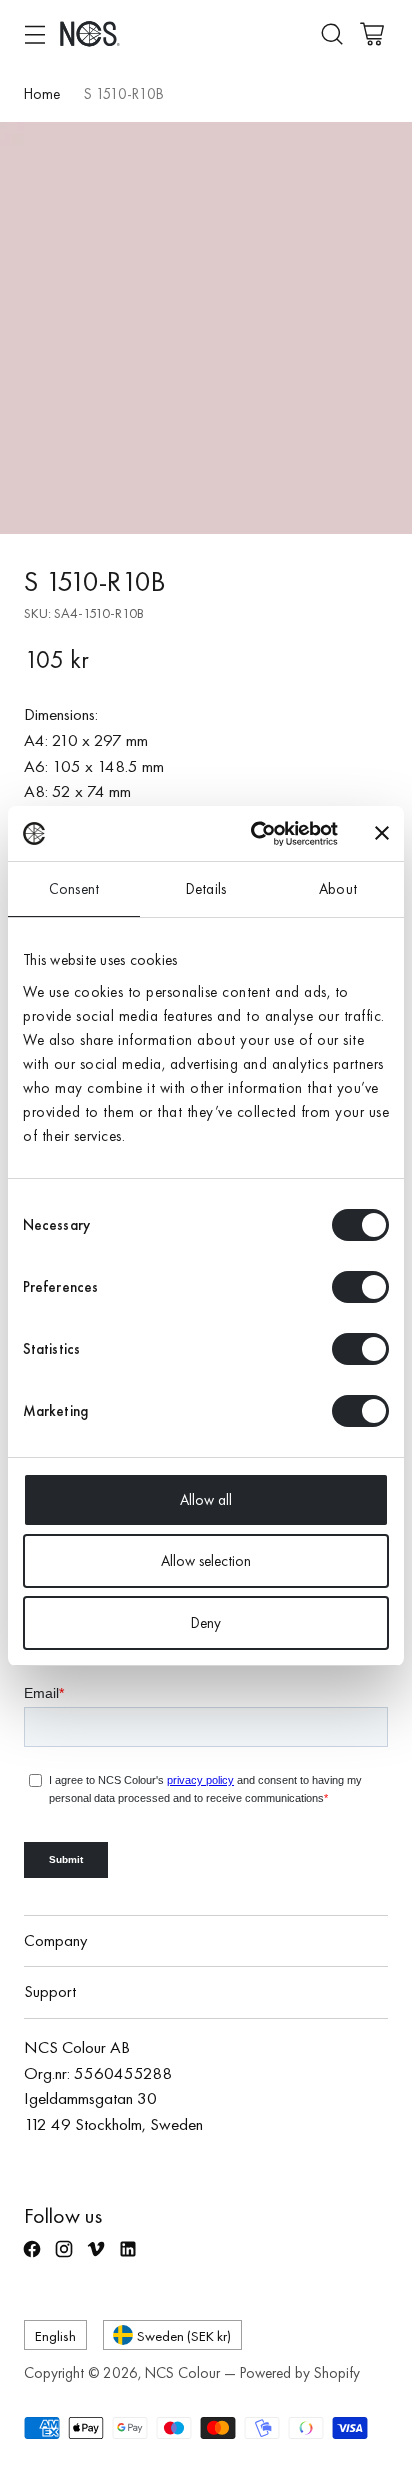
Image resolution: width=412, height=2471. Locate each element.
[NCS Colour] (90, 33)
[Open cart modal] (371, 33)
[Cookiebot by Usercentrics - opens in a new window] (255, 834)
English (55, 2335)
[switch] (360, 1287)
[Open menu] (34, 33)
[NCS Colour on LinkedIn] (130, 2258)
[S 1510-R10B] (206, 328)
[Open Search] (331, 33)
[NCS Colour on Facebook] (34, 2258)
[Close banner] (382, 833)
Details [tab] (206, 889)
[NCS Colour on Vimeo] (98, 2258)
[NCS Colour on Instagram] (66, 2258)
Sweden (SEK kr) (184, 2335)
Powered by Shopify (300, 2373)
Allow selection (206, 1561)
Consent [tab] (74, 889)
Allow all (206, 1500)
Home (42, 94)
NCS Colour (182, 2373)
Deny (206, 1623)
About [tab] (338, 889)
